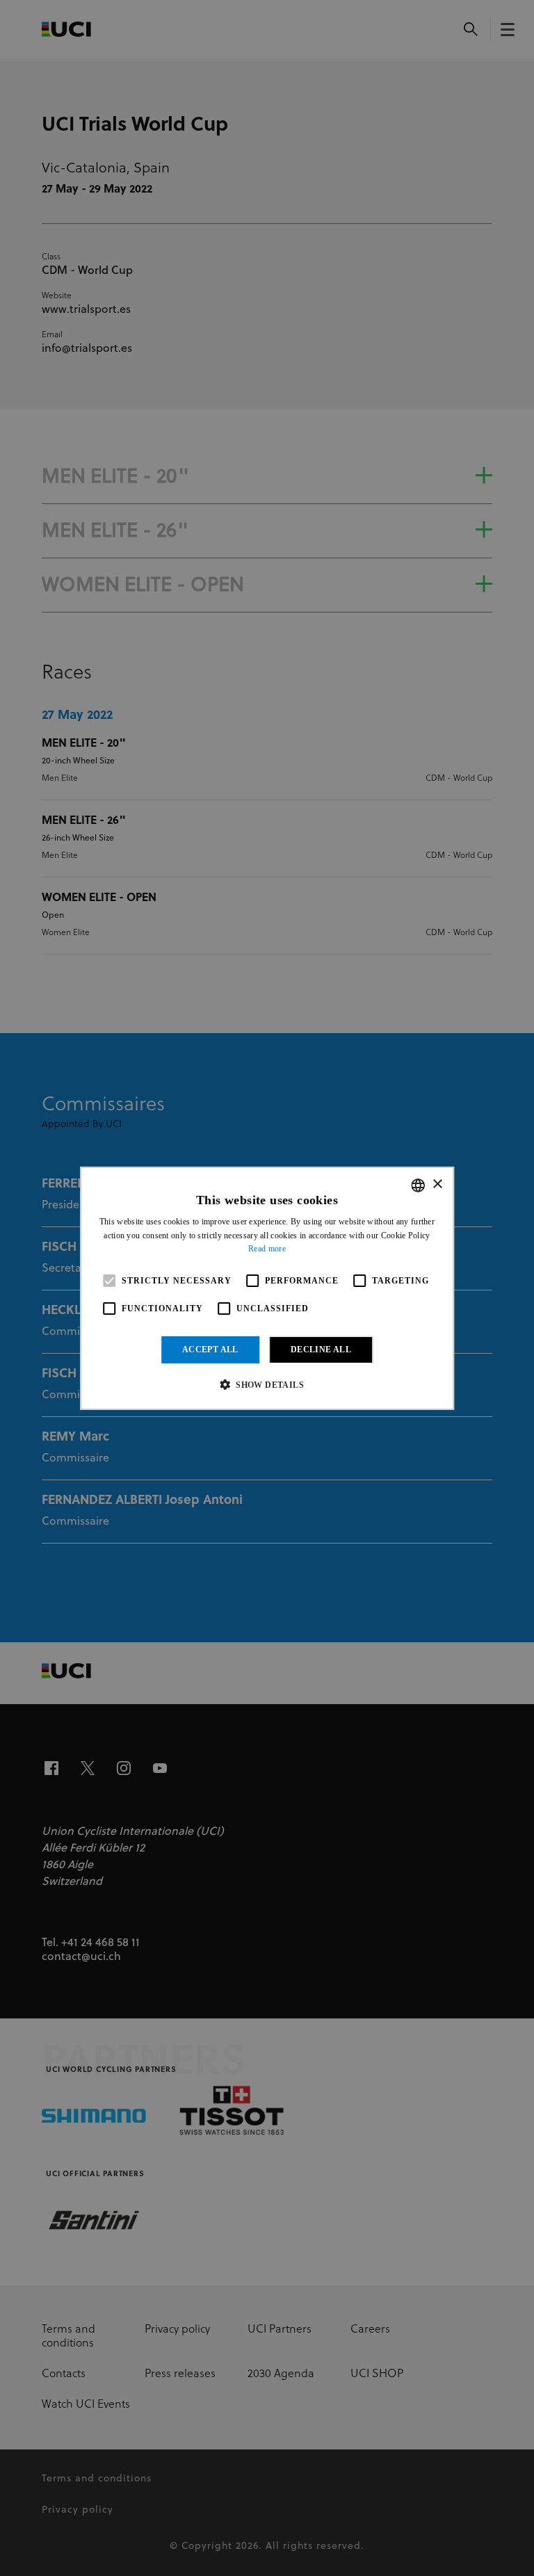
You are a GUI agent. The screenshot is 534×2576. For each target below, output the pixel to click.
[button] (267, 1384)
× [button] (437, 1184)
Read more (267, 1249)
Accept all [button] (210, 1350)
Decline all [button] (321, 1350)
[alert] (267, 1288)
